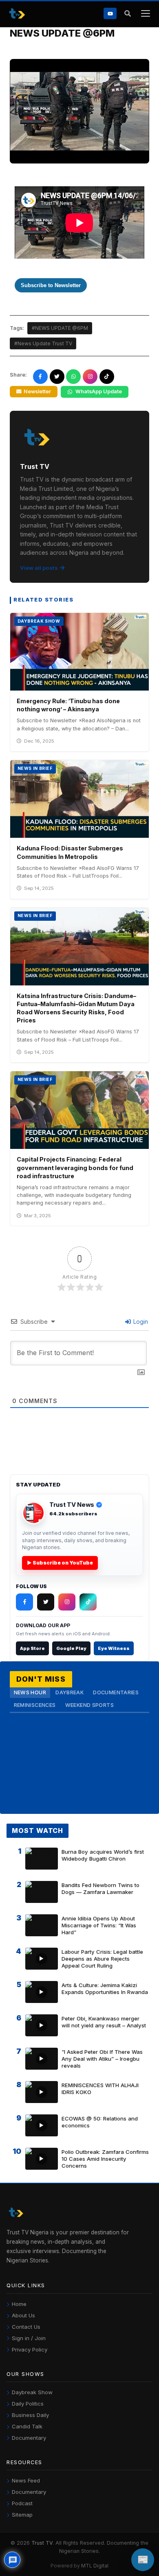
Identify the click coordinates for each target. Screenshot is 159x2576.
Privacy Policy (30, 2349)
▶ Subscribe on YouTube (60, 1563)
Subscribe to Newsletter (51, 285)
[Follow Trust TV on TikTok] (88, 1602)
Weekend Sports (89, 1705)
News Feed (26, 2480)
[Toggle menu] (145, 14)
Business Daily (30, 2415)
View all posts (39, 568)
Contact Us (26, 2327)
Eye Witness (114, 1648)
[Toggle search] (127, 14)
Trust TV (42, 2543)
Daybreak (70, 1692)
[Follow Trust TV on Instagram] (67, 1602)
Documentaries (116, 1692)
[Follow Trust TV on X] (46, 1602)
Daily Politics (28, 2404)
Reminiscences (35, 1705)
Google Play (71, 1648)
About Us (23, 2315)
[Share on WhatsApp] (73, 377)
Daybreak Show (32, 2392)
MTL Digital (95, 2566)
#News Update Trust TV (43, 343)
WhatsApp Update (99, 391)
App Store (32, 1648)
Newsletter (37, 391)
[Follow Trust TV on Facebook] (24, 1602)
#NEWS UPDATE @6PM (60, 328)
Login (140, 1322)
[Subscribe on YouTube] (110, 13)
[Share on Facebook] (40, 377)
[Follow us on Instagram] (90, 377)
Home (19, 2304)
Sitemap (22, 2515)
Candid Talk (27, 2426)
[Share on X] (57, 377)
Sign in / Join (29, 2338)
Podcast (22, 2503)
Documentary (29, 2438)
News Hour (30, 1692)
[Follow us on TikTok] (107, 377)
